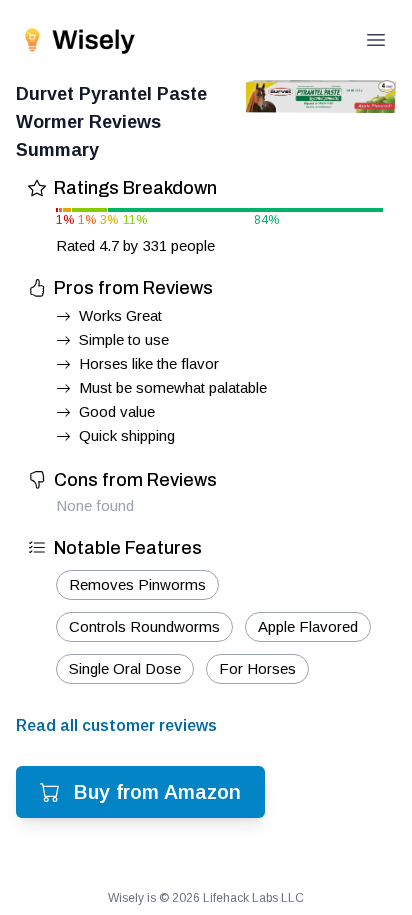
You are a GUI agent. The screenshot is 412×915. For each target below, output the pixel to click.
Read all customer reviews (116, 725)
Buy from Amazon (157, 792)
